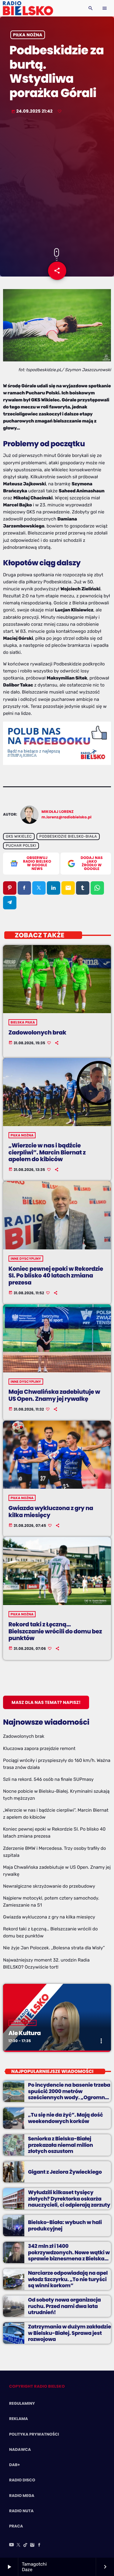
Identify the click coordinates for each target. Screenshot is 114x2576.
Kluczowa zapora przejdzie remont (39, 1748)
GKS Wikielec (19, 836)
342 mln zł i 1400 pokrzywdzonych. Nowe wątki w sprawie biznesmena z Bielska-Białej (69, 2255)
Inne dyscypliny (26, 1259)
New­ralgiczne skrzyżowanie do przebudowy (49, 1886)
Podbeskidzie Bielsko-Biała (68, 836)
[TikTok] (26, 2545)
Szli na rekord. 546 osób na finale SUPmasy (48, 1779)
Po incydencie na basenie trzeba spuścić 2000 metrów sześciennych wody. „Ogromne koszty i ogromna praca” (69, 2094)
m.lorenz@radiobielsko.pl (67, 817)
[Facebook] (39, 2545)
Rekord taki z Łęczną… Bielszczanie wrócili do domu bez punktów (55, 1631)
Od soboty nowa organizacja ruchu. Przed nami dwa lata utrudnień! (64, 2306)
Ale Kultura (25, 2033)
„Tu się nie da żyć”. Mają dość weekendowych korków (66, 2118)
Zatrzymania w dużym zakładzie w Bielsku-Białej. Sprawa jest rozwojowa (69, 2333)
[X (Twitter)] (19, 2545)
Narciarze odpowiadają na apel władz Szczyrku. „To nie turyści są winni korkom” (68, 2279)
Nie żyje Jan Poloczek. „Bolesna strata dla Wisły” (54, 1948)
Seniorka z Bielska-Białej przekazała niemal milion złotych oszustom (60, 2145)
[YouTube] (12, 2545)
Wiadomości (23, 2023)
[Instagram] (32, 2545)
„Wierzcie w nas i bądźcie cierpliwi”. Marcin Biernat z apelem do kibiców (47, 1152)
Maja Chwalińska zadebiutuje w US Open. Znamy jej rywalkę (54, 1395)
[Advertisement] (57, 182)
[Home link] (28, 8)
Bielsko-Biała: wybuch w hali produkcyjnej (65, 2225)
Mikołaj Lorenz (58, 812)
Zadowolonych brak (37, 1033)
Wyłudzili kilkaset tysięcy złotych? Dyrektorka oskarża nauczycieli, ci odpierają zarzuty (69, 2199)
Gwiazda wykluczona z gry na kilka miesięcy (51, 1512)
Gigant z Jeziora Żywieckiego (65, 2172)
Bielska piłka (23, 1022)
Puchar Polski (21, 846)
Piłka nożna (28, 35)
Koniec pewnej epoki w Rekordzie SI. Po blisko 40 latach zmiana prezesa (56, 1276)
